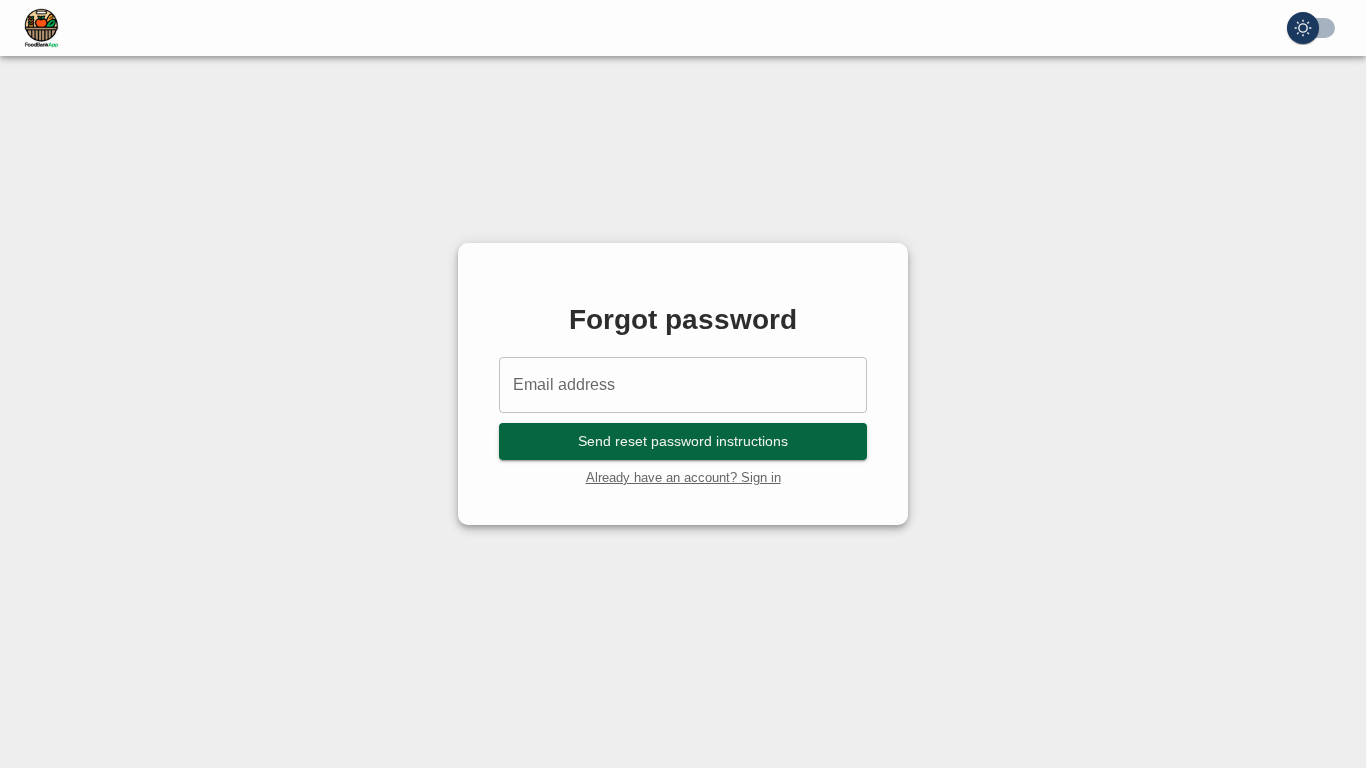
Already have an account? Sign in (683, 477)
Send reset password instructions (683, 441)
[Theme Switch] (1311, 28)
